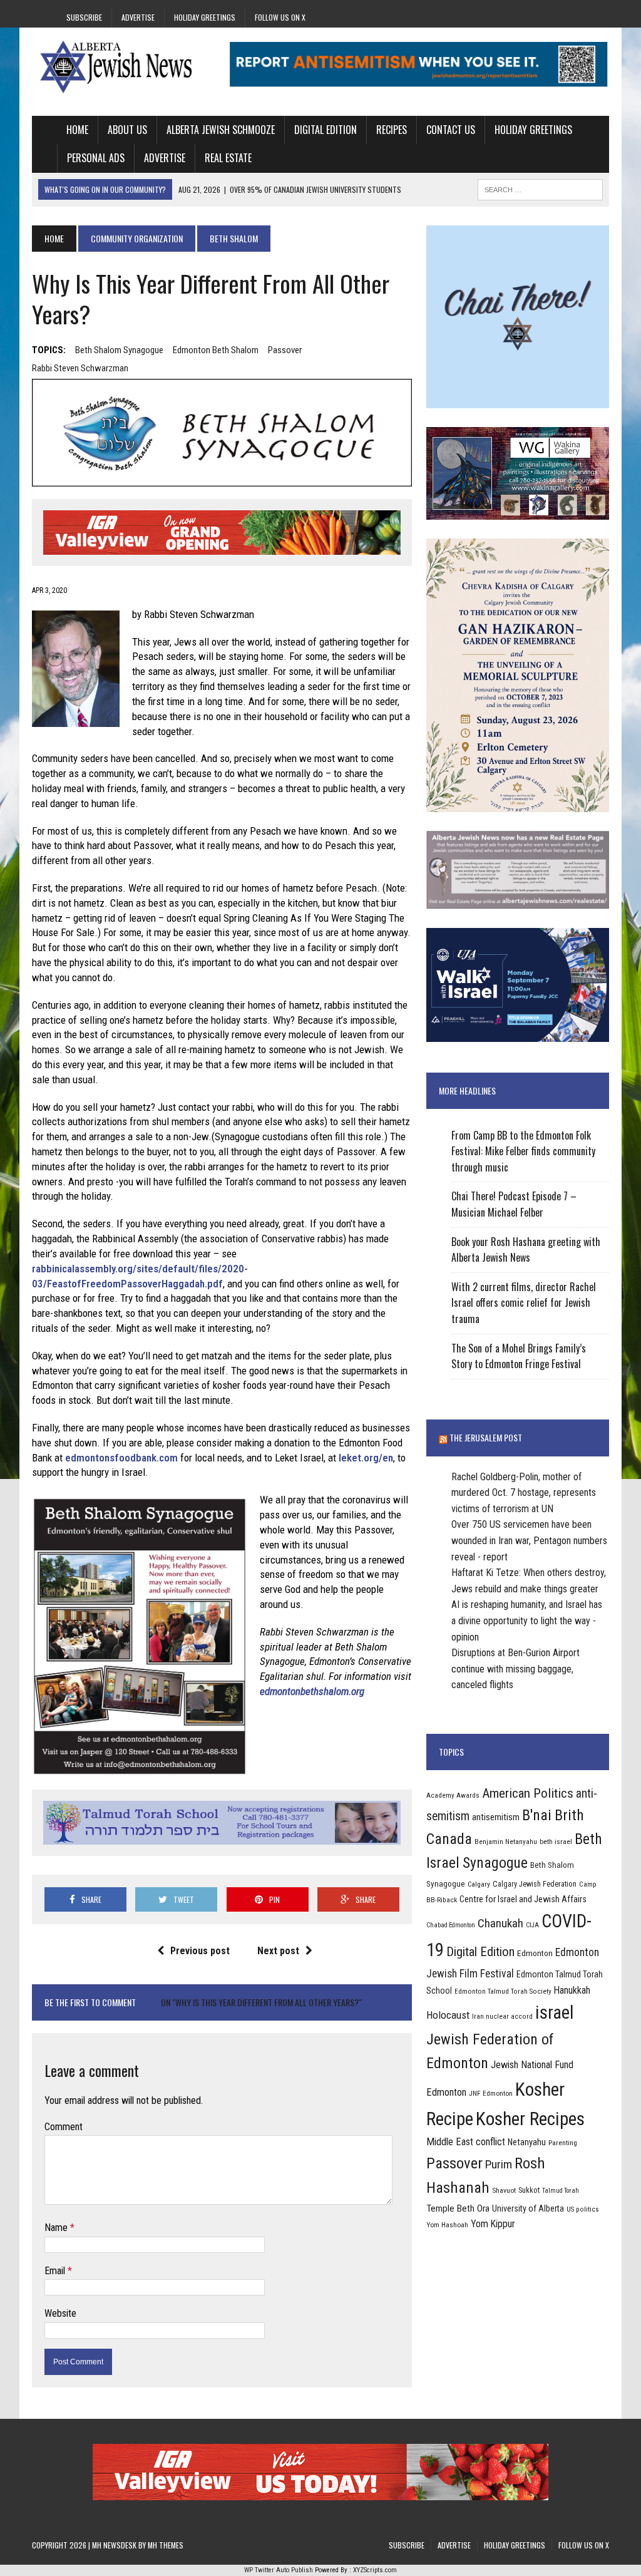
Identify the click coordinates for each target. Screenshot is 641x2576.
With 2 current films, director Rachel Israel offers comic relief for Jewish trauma (524, 1303)
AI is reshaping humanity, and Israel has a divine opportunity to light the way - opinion (527, 1620)
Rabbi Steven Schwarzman (80, 368)
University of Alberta (528, 2208)
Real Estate (228, 158)
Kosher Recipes (530, 2119)
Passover (285, 350)
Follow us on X (280, 17)
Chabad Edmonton (451, 1925)
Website (60, 2313)
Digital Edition (326, 130)
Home (77, 130)
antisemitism (496, 1817)
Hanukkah (572, 1990)
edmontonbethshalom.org (312, 1691)
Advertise (138, 17)
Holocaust (448, 2015)
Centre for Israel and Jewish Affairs (523, 1899)
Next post (278, 1951)
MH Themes (166, 2545)
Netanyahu (527, 2142)
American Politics (528, 1793)
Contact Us (451, 130)
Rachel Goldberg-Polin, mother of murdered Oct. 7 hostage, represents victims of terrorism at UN (524, 1493)
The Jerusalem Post (486, 1437)
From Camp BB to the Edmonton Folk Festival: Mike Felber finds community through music (523, 1151)
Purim (499, 2164)
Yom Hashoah (447, 2225)
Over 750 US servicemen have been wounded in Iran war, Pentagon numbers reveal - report (529, 1540)
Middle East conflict (466, 2142)
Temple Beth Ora (458, 2208)
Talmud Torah (561, 2191)
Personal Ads (96, 158)
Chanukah (500, 1923)
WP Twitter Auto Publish (279, 2570)
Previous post (200, 1951)
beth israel (556, 1842)
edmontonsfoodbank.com (121, 1458)
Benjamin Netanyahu (506, 1842)
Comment (64, 2127)
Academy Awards (453, 1795)
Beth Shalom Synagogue (119, 350)
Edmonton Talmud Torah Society (503, 1991)
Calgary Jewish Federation (535, 1884)
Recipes (392, 130)
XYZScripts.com (375, 2570)
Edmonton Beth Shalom (216, 350)
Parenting (563, 2143)
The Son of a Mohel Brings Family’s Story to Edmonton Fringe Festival (519, 1356)
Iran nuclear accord (502, 2016)
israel (555, 2012)
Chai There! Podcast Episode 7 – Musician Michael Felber (514, 1204)
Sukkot (529, 2190)
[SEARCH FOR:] (540, 188)
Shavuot (504, 2190)
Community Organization (137, 238)
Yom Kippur (493, 2224)
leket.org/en (366, 1458)
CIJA (532, 1925)
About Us (127, 130)
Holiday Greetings (205, 17)
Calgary (479, 1884)
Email (56, 2271)
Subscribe (84, 17)
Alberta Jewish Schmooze (221, 130)
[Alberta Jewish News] (123, 67)
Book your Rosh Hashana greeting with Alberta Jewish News (526, 1250)
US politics (583, 2209)
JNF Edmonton (491, 2093)
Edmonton (535, 1953)
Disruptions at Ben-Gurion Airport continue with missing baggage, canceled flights (515, 1669)
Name (57, 2228)
